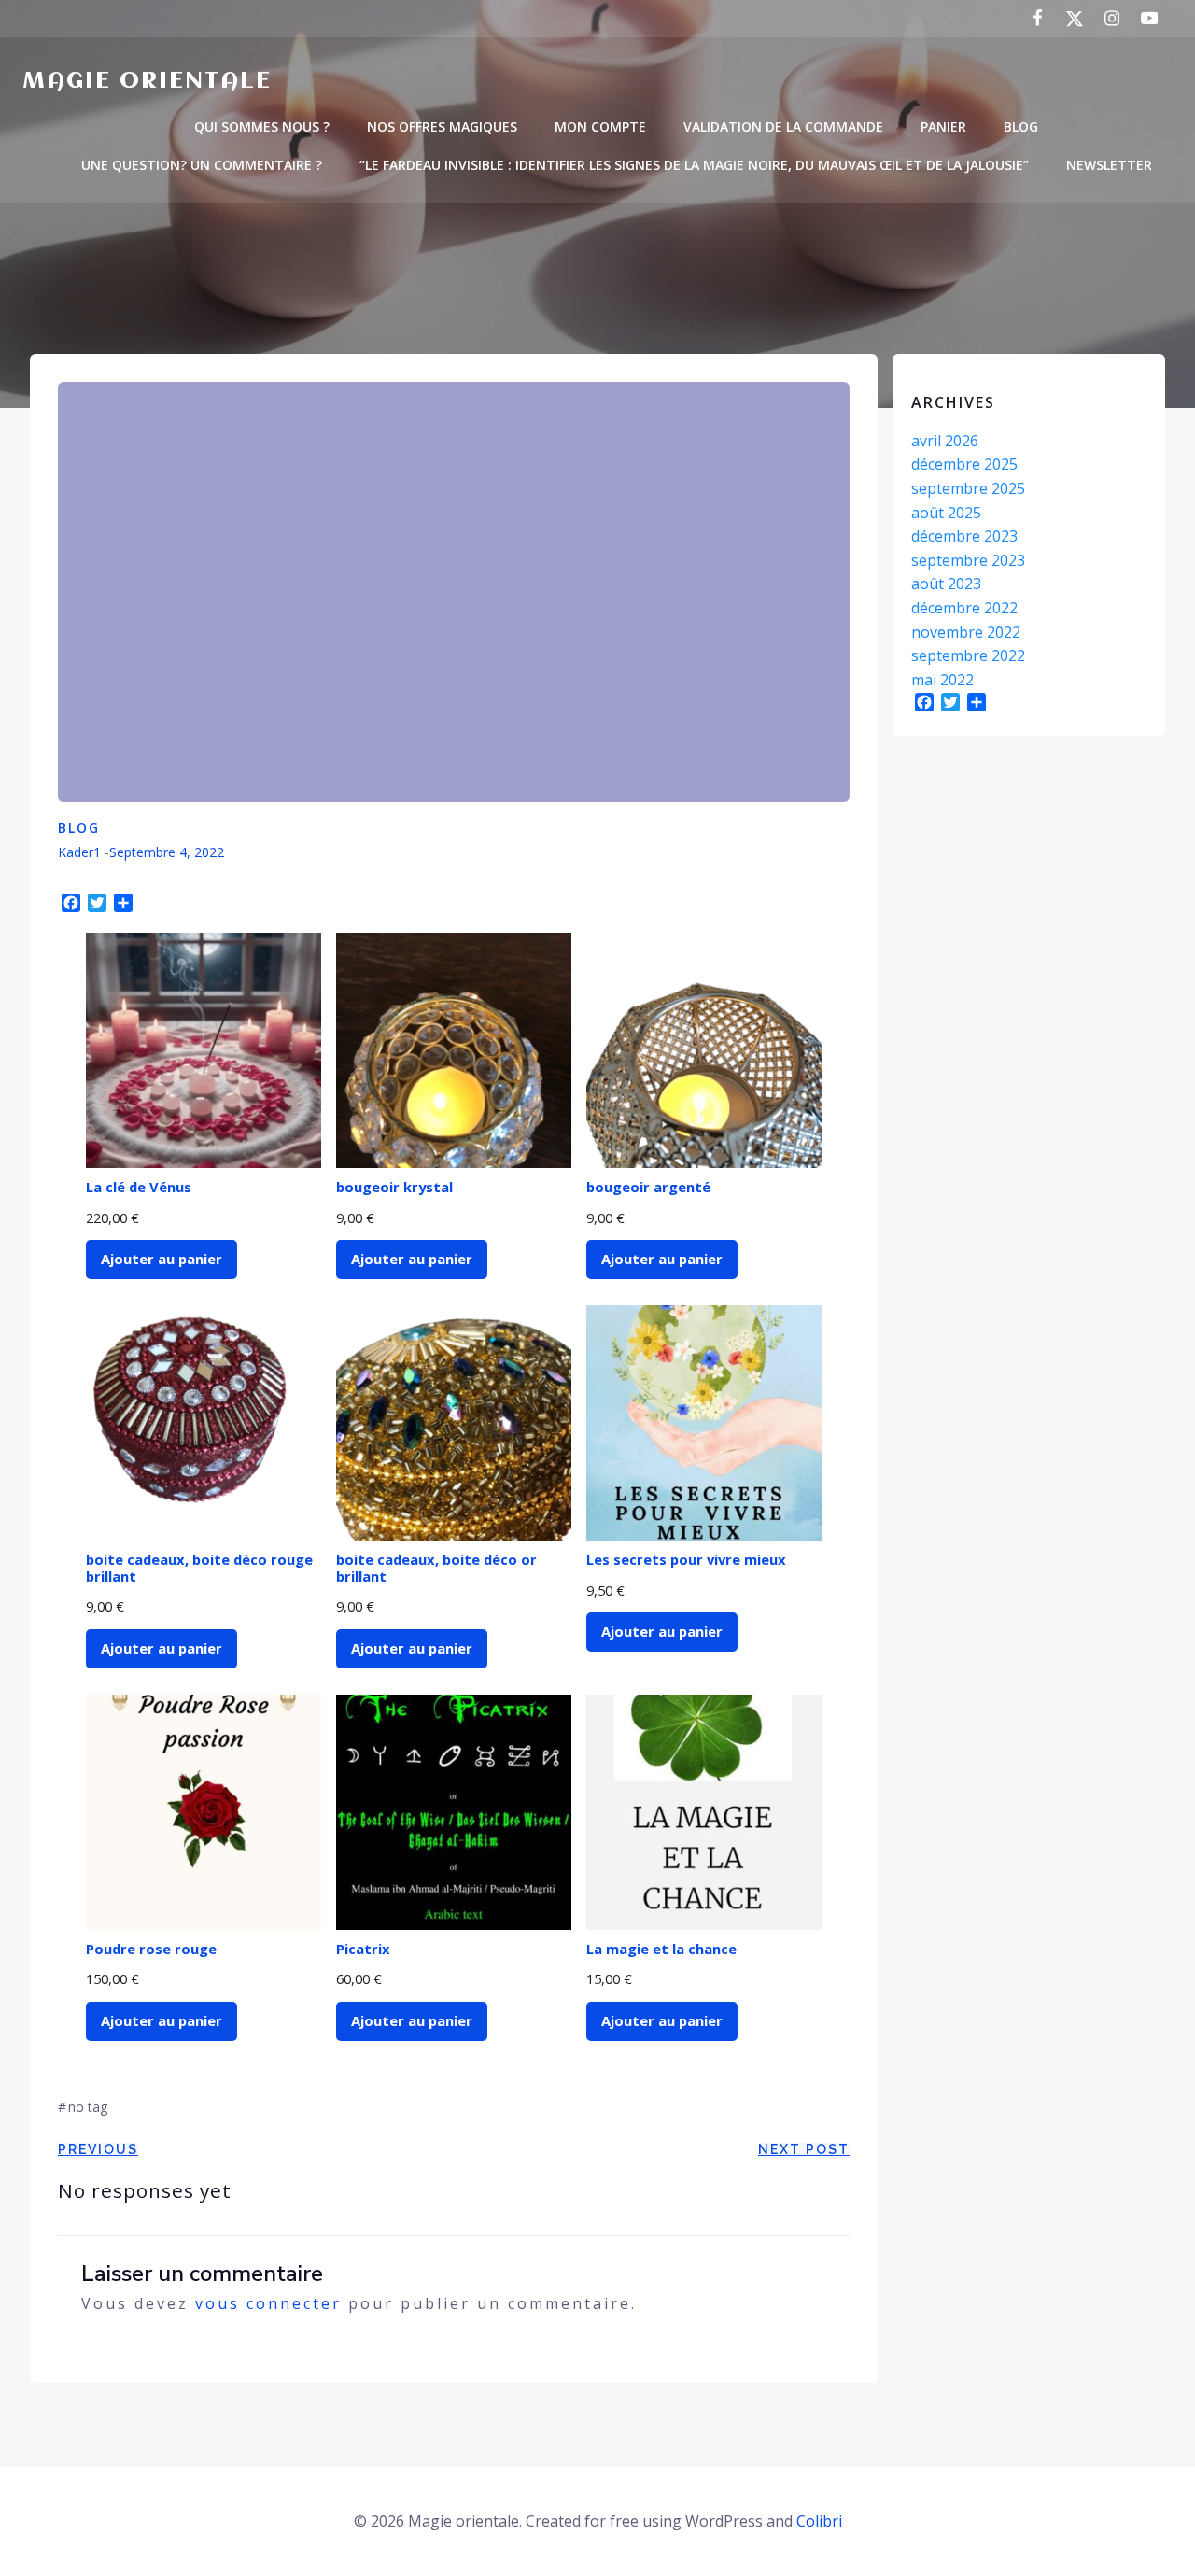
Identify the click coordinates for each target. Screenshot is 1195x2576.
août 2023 (946, 584)
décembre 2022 (964, 608)
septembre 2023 (968, 560)
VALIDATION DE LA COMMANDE (783, 127)
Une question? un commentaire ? (202, 165)
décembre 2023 (964, 536)
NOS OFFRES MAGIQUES (442, 127)
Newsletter (1109, 165)
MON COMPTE (600, 127)
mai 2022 (942, 680)
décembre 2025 (964, 464)
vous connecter (268, 2303)
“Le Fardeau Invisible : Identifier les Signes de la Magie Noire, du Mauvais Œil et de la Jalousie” (694, 165)
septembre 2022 (968, 655)
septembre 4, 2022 (167, 852)
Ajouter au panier (162, 1259)
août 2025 (946, 513)
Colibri (819, 2521)
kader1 (79, 852)
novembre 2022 (966, 632)
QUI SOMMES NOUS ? (262, 127)
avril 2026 (945, 441)
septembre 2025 (968, 488)
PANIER (943, 127)
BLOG (1021, 127)
